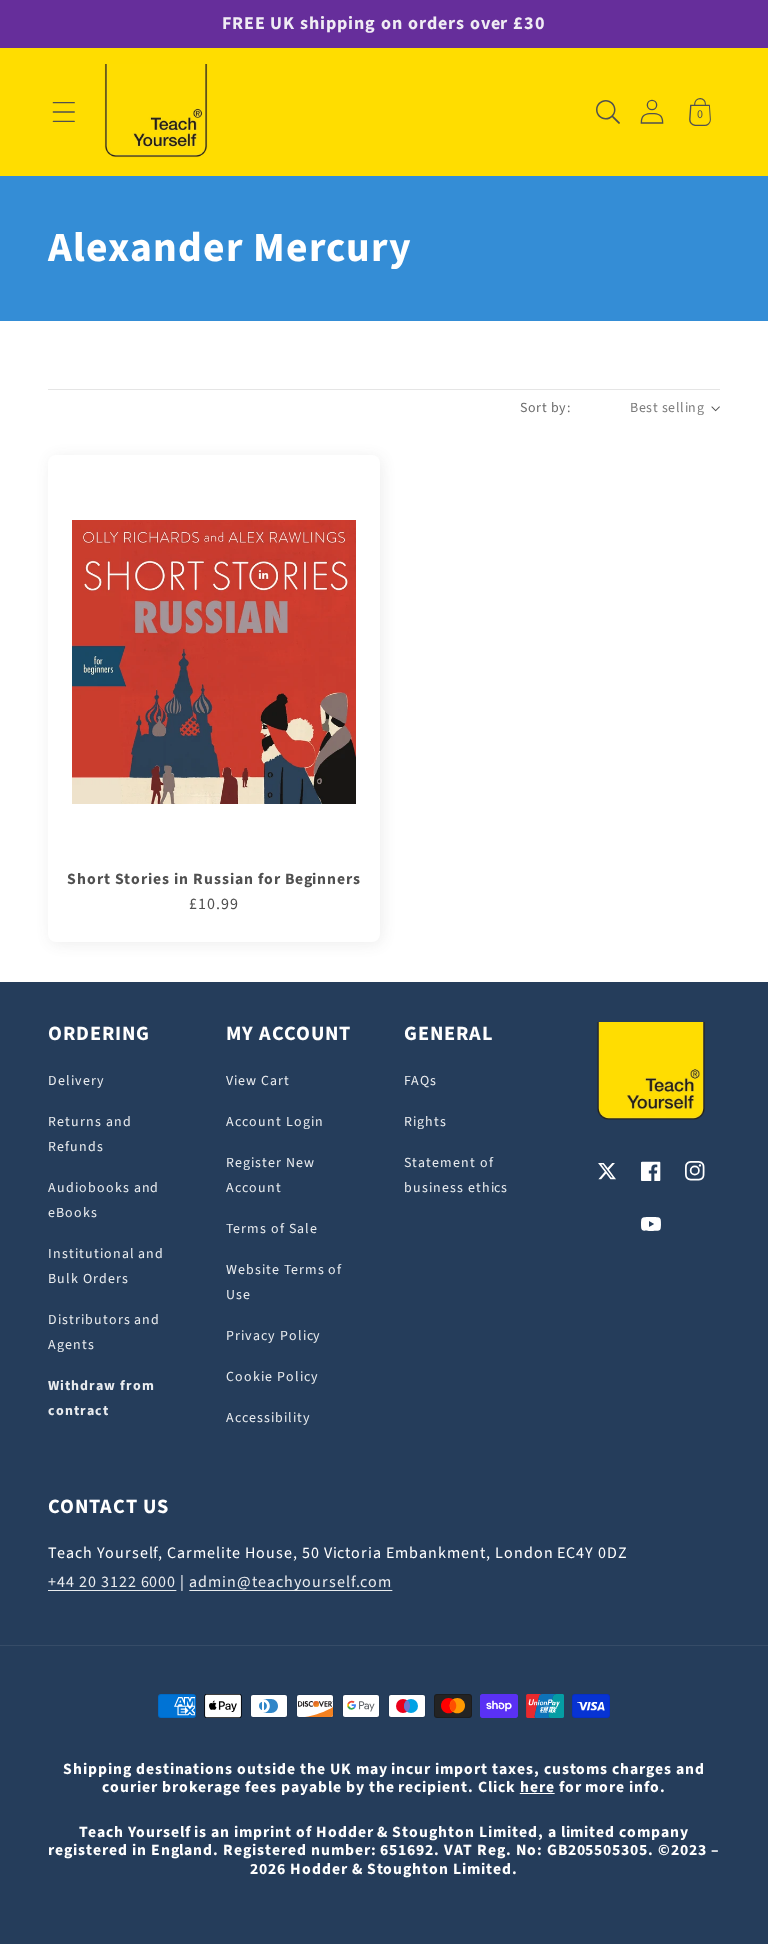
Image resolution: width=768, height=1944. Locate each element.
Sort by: (545, 408)
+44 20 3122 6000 (112, 1582)
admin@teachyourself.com (290, 1582)
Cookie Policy (272, 1377)
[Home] (156, 112)
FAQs (420, 1081)
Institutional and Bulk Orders (106, 1266)
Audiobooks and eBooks (103, 1200)
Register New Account (270, 1175)
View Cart (258, 1081)
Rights (425, 1122)
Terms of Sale (271, 1229)
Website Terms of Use (284, 1282)
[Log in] (652, 111)
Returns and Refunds (90, 1134)
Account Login (274, 1122)
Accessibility (268, 1418)
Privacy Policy (273, 1336)
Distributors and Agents (104, 1332)
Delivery (76, 1081)
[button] (64, 112)
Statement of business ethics (456, 1175)
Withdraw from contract (101, 1398)
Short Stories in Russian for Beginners (214, 879)
